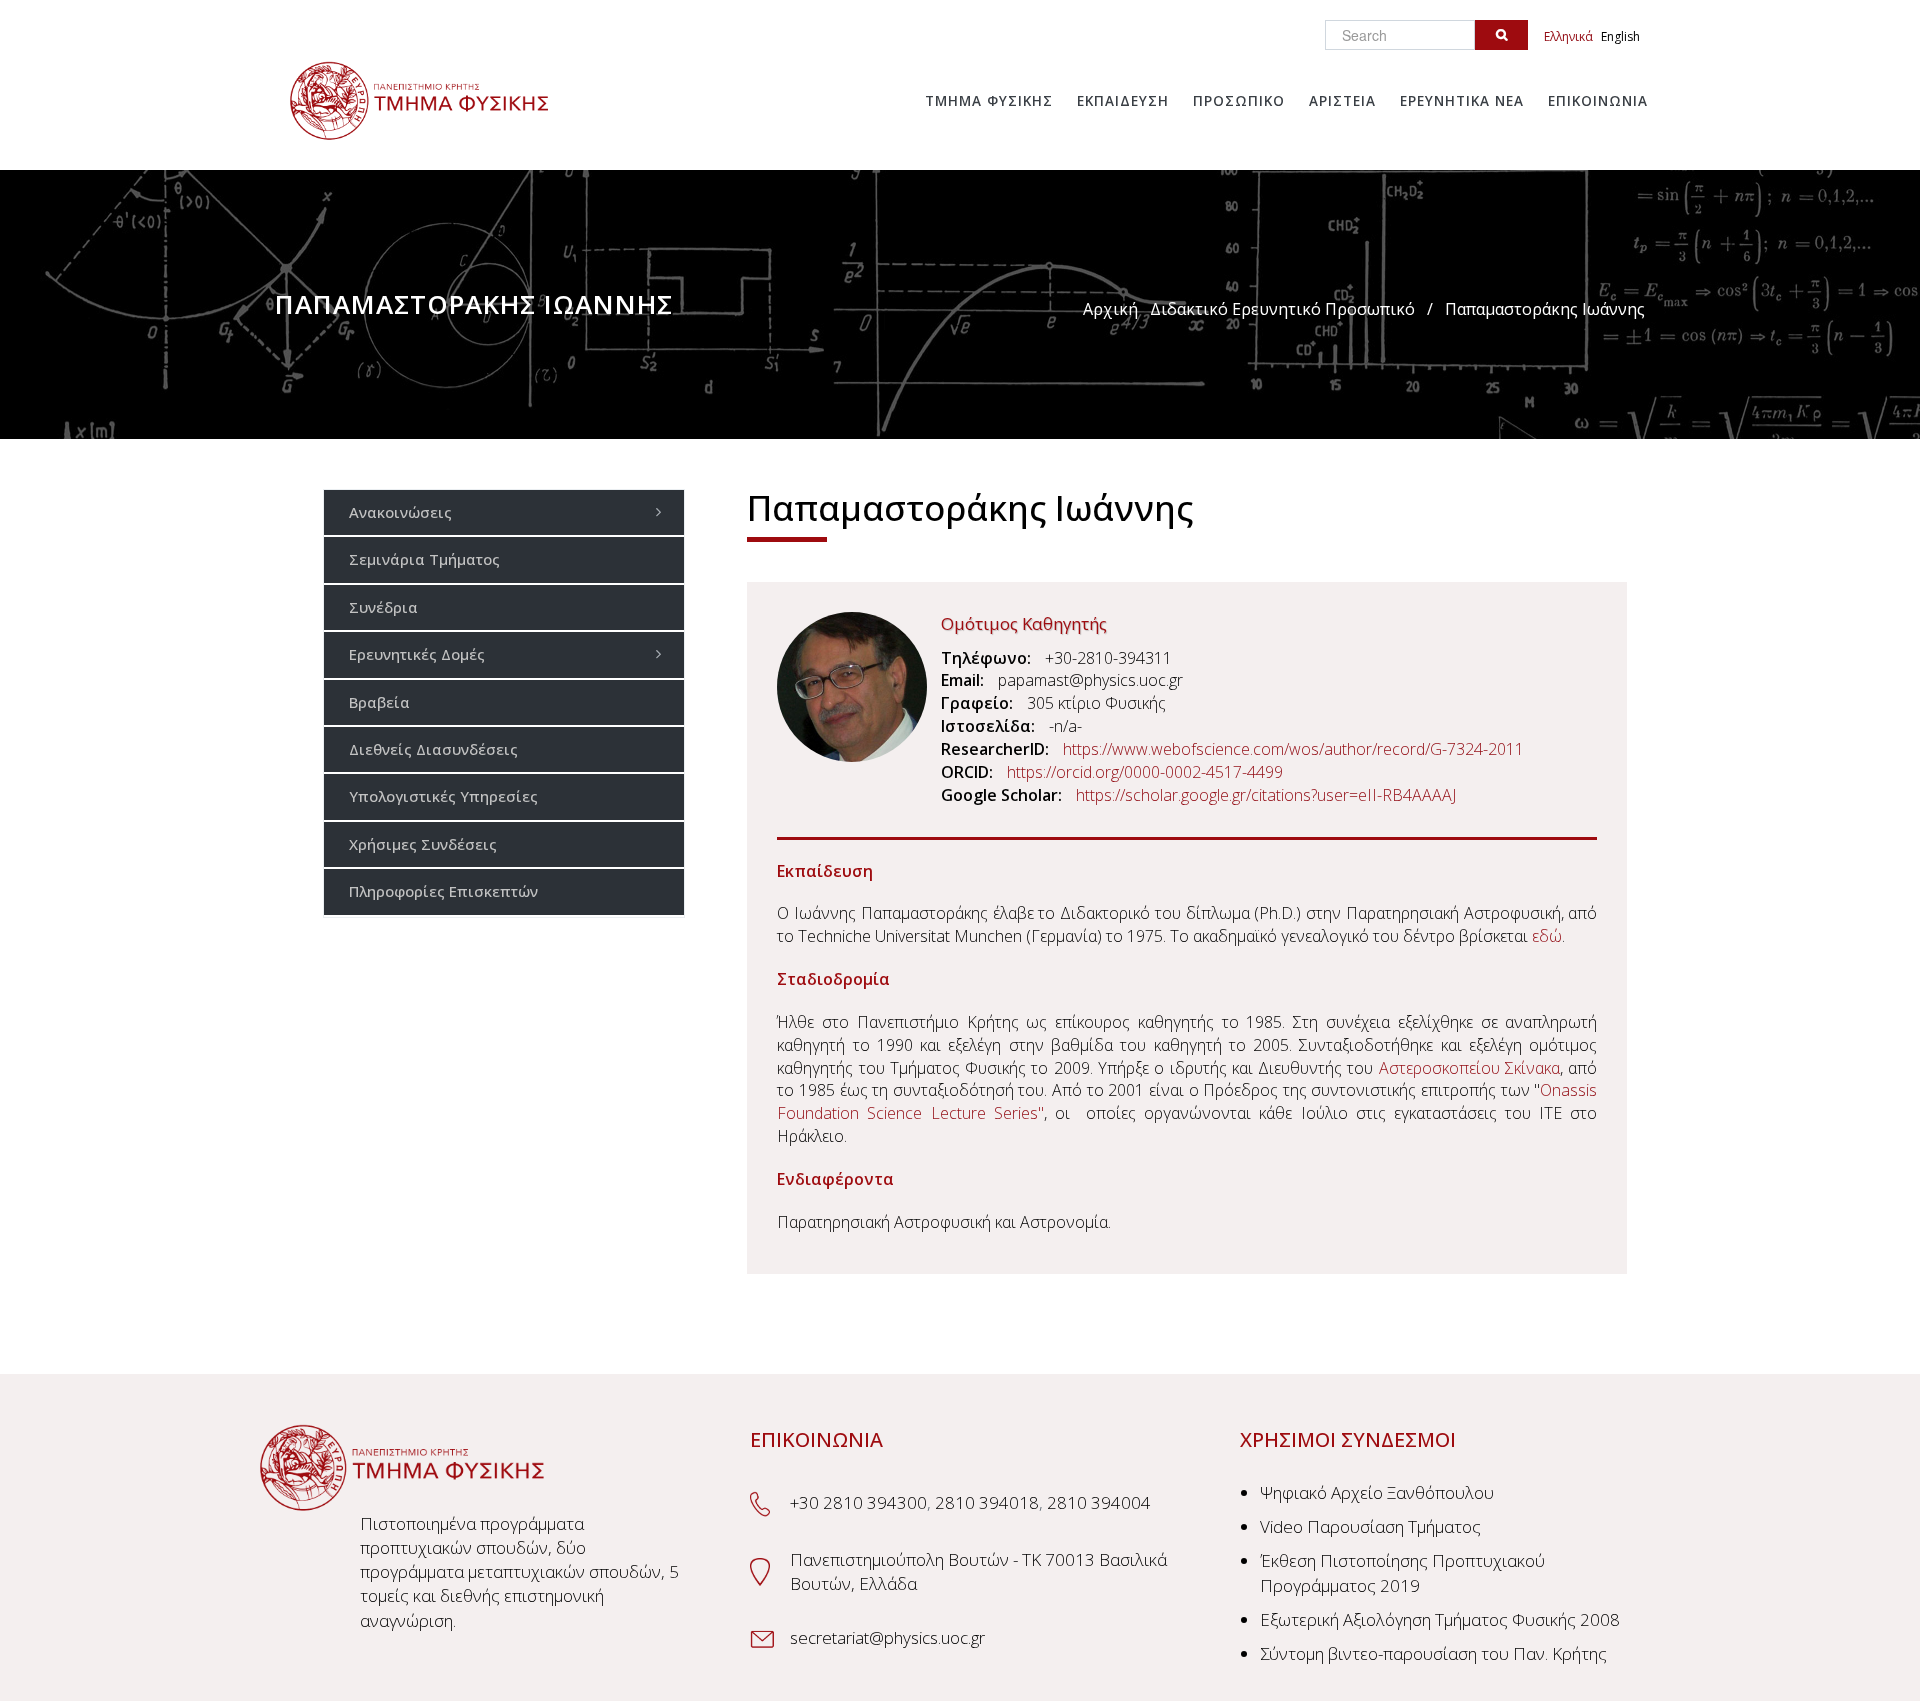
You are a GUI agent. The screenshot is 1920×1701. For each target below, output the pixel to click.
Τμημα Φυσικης (989, 101)
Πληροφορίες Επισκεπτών (443, 891)
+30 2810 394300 (858, 1502)
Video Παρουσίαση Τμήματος (1370, 1526)
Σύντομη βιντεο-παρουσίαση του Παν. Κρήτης (1433, 1653)
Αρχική (1110, 309)
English (1620, 36)
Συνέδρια (383, 607)
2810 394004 (1099, 1502)
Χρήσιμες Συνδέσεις (423, 844)
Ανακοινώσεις (400, 512)
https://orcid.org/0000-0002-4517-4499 (1145, 772)
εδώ (1547, 936)
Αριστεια (1342, 101)
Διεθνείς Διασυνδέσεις (433, 749)
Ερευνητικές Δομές (417, 654)
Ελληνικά (1568, 36)
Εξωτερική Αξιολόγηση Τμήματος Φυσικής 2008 (1440, 1619)
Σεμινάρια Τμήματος (424, 559)
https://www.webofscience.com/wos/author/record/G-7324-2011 (1293, 749)
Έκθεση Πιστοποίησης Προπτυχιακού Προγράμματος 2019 (1402, 1572)
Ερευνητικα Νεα (1462, 101)
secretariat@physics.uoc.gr (887, 1637)
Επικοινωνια (1598, 101)
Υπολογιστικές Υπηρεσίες (443, 796)
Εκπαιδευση (1123, 101)
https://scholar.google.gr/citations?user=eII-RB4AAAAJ (1266, 795)
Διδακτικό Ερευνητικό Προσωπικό (1282, 309)
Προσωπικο (1239, 101)
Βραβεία (379, 702)
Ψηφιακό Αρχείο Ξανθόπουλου (1377, 1492)
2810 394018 (987, 1502)
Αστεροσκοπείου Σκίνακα (1469, 1068)
